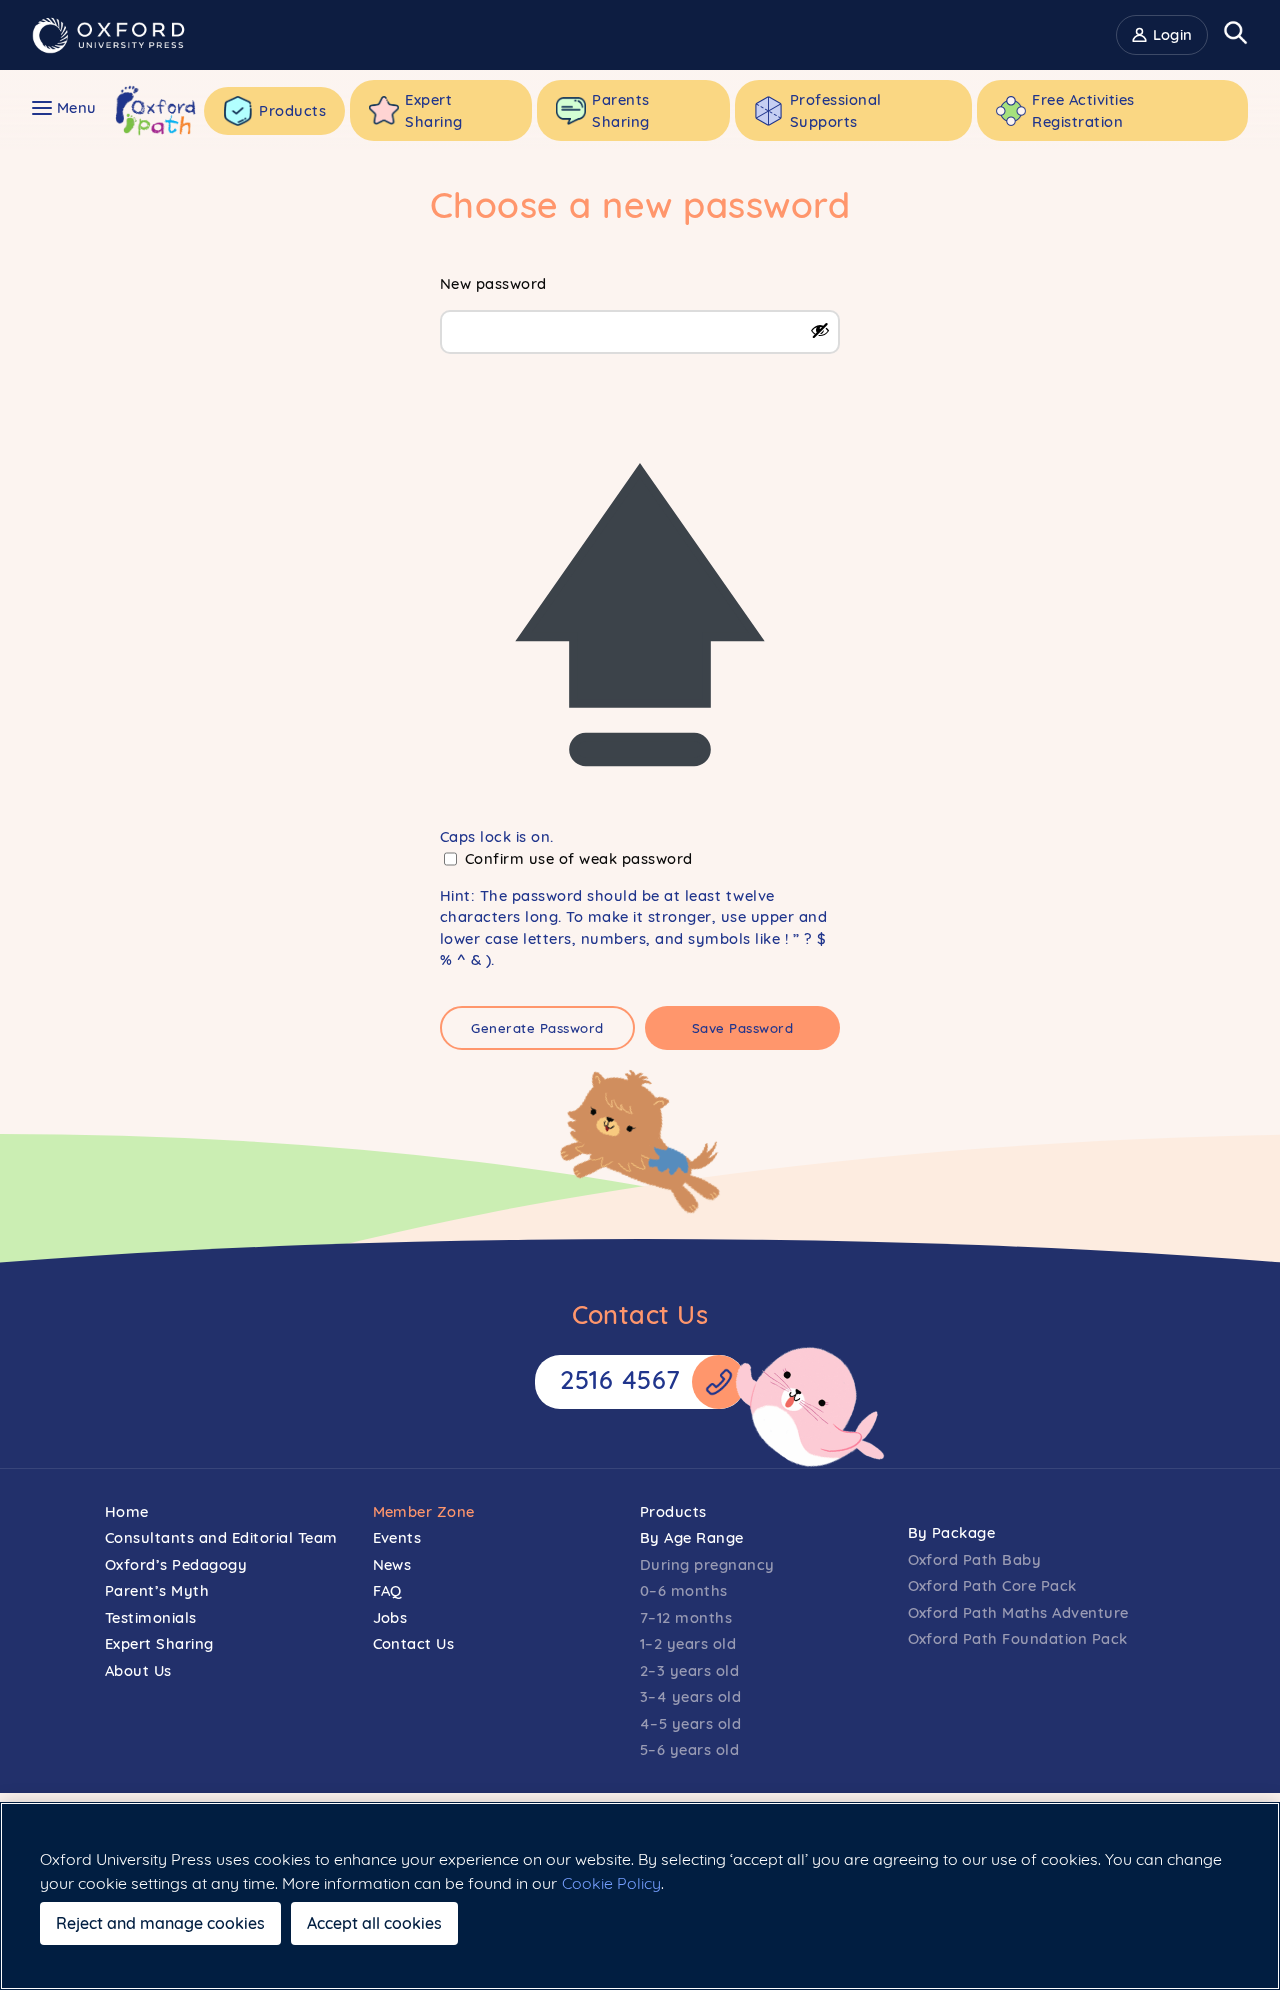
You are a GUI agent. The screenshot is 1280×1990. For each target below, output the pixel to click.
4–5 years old (691, 1723)
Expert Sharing (159, 1643)
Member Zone (424, 1511)
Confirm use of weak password (579, 858)
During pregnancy (707, 1564)
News (392, 1564)
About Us (138, 1670)
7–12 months (686, 1617)
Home (127, 1511)
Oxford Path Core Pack (992, 1585)
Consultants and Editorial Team (221, 1537)
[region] (640, 1896)
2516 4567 (620, 1379)
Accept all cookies (374, 1923)
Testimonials (151, 1617)
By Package (952, 1532)
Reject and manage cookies (160, 1923)
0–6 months (684, 1590)
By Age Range (692, 1537)
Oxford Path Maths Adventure (1018, 1612)
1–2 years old (688, 1643)
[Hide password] (820, 330)
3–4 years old (691, 1696)
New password (493, 283)
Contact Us (414, 1643)
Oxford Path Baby (975, 1559)
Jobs (390, 1617)
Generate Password (537, 1028)
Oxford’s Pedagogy (176, 1564)
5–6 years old (690, 1749)
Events (397, 1537)
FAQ (388, 1590)
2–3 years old (690, 1670)
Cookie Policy (611, 1883)
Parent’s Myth (157, 1590)
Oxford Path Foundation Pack (1018, 1638)
